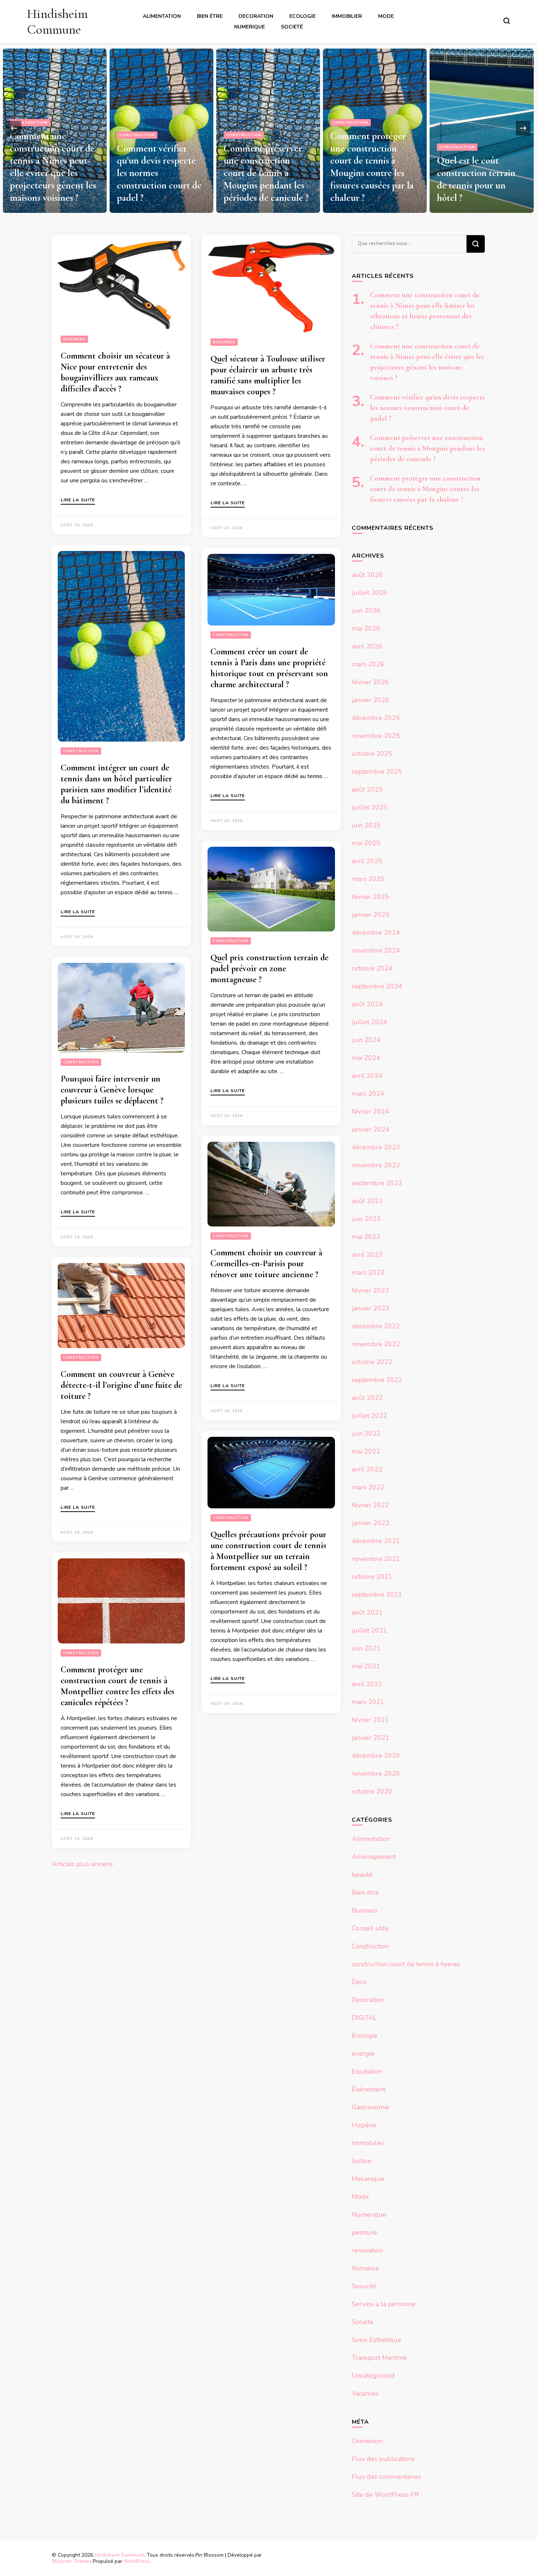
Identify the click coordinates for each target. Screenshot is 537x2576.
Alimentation (162, 16)
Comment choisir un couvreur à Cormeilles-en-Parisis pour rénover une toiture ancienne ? (266, 1264)
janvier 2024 (371, 1129)
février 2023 (370, 1290)
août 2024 (367, 1004)
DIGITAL (364, 2018)
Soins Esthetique (376, 2340)
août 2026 (367, 575)
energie (363, 2053)
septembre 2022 (377, 1380)
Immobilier (347, 16)
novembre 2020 (376, 1773)
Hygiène (364, 2125)
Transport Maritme (379, 2358)
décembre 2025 (376, 718)
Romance (365, 2268)
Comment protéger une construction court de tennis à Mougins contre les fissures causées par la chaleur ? (265, 167)
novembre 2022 (376, 1344)
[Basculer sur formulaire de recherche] (507, 21)
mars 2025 (368, 879)
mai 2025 (366, 843)
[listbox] (268, 128)
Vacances (365, 2393)
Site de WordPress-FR (385, 2495)
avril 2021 (367, 1684)
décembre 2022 (376, 1326)
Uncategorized (373, 2376)
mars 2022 (368, 1487)
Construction (31, 135)
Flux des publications (383, 2459)
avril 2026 (367, 646)
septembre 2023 (377, 1183)
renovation (367, 2250)
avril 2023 (367, 1255)
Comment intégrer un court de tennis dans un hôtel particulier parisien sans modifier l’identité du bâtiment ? (116, 784)
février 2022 (370, 1505)
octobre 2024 (372, 968)
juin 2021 (366, 1648)
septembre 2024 (377, 986)
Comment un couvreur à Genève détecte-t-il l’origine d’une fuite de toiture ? (121, 1385)
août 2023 (367, 1201)
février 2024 (370, 1111)
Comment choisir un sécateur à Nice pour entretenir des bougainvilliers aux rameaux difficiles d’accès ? (115, 372)
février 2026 (370, 682)
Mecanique (368, 2179)
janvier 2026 (371, 700)
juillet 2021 (370, 1630)
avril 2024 (367, 1076)
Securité (364, 2286)
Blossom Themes (72, 2561)
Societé (292, 27)
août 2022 (367, 1398)
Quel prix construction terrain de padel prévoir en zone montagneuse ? (269, 969)
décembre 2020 (376, 1756)
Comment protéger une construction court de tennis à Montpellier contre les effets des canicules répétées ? (117, 1686)
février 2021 (370, 1720)
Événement (369, 2089)
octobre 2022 (372, 1362)
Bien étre (210, 16)
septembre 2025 (377, 772)
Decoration (256, 16)
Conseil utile (370, 1928)
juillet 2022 (370, 1416)
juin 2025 (366, 825)
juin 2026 (366, 610)
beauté (362, 1875)
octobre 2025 (372, 754)
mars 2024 (368, 1094)
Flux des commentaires (386, 2477)
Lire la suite (78, 500)
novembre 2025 (376, 736)
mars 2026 (368, 664)
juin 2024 (366, 1040)
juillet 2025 (370, 807)
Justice (449, 123)
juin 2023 (366, 1219)
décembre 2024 (376, 933)
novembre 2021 (376, 1559)
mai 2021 (366, 1666)
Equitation (367, 2071)
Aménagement (374, 1857)
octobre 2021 (372, 1577)
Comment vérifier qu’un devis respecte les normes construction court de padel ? (428, 408)
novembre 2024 (376, 950)
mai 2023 (366, 1237)
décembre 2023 (376, 1147)
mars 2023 (368, 1272)
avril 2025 (367, 861)
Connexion (367, 2441)
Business (74, 339)
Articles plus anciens (82, 1864)
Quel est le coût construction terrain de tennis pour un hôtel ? (370, 179)
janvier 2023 (371, 1308)
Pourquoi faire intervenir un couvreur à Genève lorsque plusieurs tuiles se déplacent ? (112, 1090)
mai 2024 (366, 1058)
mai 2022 (366, 1451)
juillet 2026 (370, 593)
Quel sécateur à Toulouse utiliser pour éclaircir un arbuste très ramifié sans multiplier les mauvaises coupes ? (268, 375)
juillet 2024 (370, 1022)
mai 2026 (366, 628)
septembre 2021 (377, 1595)
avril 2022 (367, 1469)
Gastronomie (371, 2107)
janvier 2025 (371, 915)
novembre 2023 (376, 1165)
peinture (364, 2232)
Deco (359, 1982)
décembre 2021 (376, 1541)
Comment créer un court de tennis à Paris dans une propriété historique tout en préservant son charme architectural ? (269, 668)
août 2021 (367, 1612)
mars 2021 (368, 1702)
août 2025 (367, 789)
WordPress (137, 2561)
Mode (386, 16)
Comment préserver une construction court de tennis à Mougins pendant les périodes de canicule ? (159, 173)
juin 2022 (366, 1434)
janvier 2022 (371, 1523)
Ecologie (302, 16)
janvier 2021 (371, 1738)
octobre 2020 (372, 1791)
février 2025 (370, 897)
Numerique (250, 27)
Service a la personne (384, 2304)
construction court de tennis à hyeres (406, 1964)
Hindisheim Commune (57, 22)
